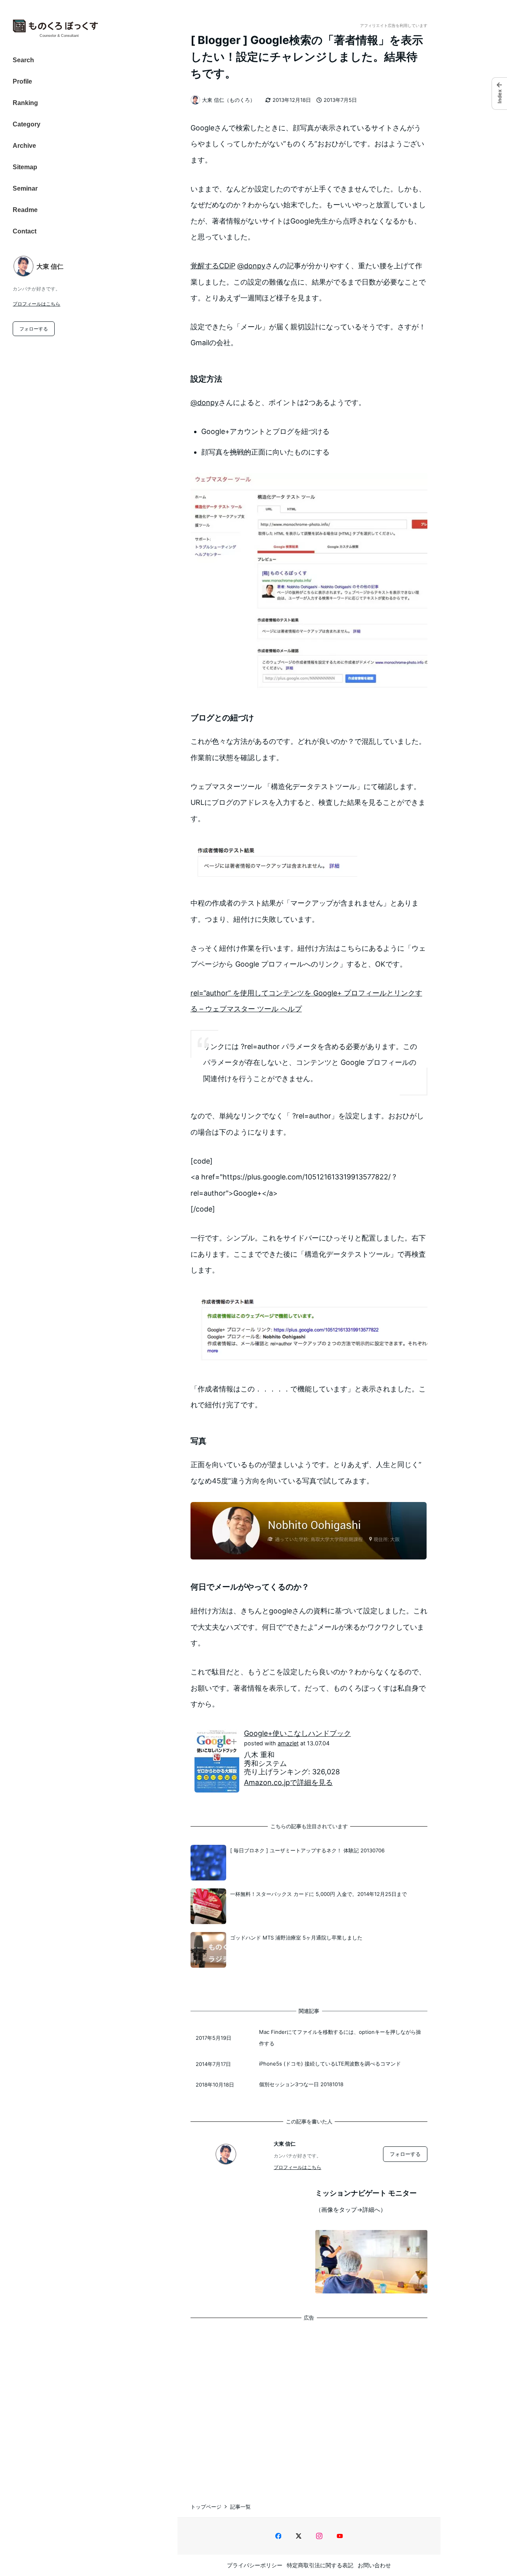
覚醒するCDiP (213, 266)
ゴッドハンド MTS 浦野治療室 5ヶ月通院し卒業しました (296, 1938)
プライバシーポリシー (255, 2565)
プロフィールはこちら (36, 304)
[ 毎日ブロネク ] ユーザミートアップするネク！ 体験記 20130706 (307, 1850)
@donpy (251, 266)
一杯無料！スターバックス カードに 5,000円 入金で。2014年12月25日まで (318, 1894)
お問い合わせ (374, 2565)
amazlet (288, 1743)
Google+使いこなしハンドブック (297, 1733)
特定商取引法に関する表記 (320, 2565)
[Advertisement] (309, 2404)
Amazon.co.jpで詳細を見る (288, 1782)
